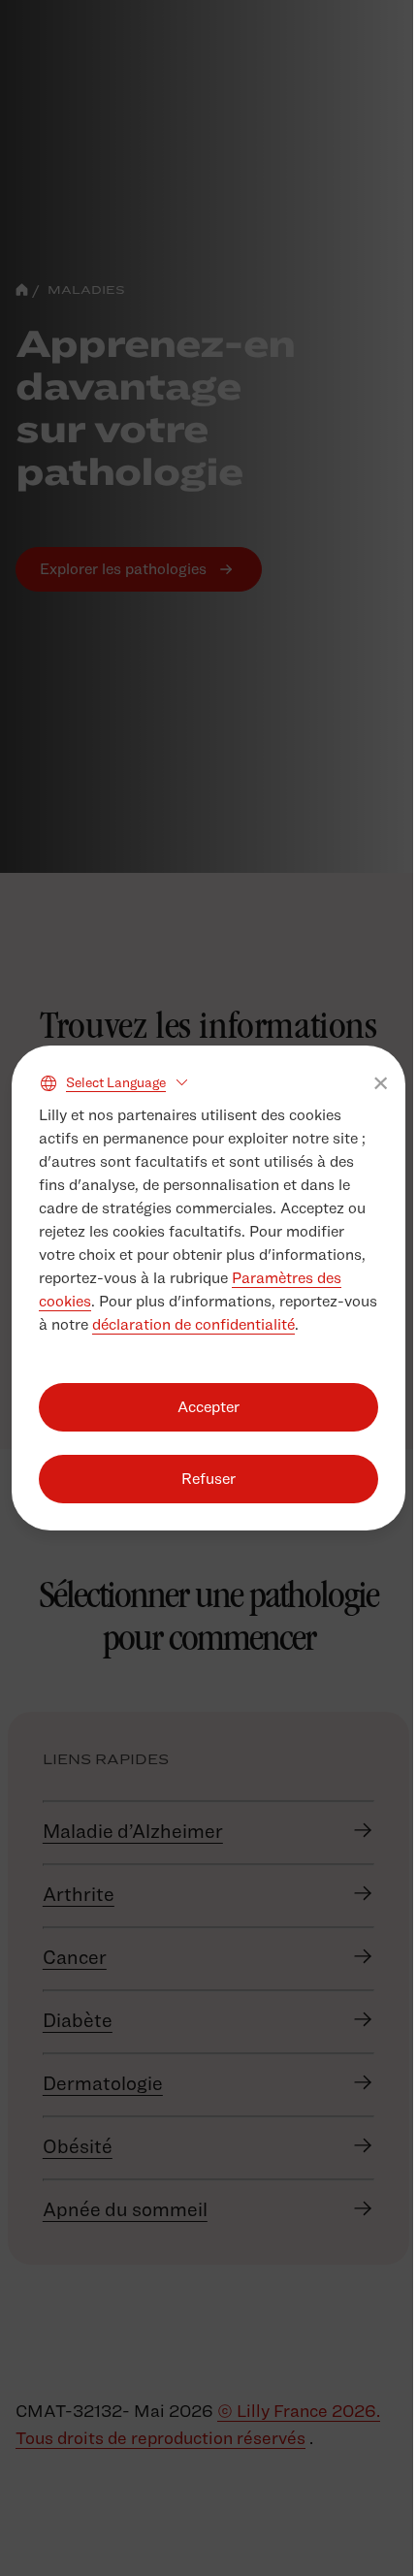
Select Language (116, 1082)
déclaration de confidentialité (193, 1324)
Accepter (208, 1407)
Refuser (208, 1479)
